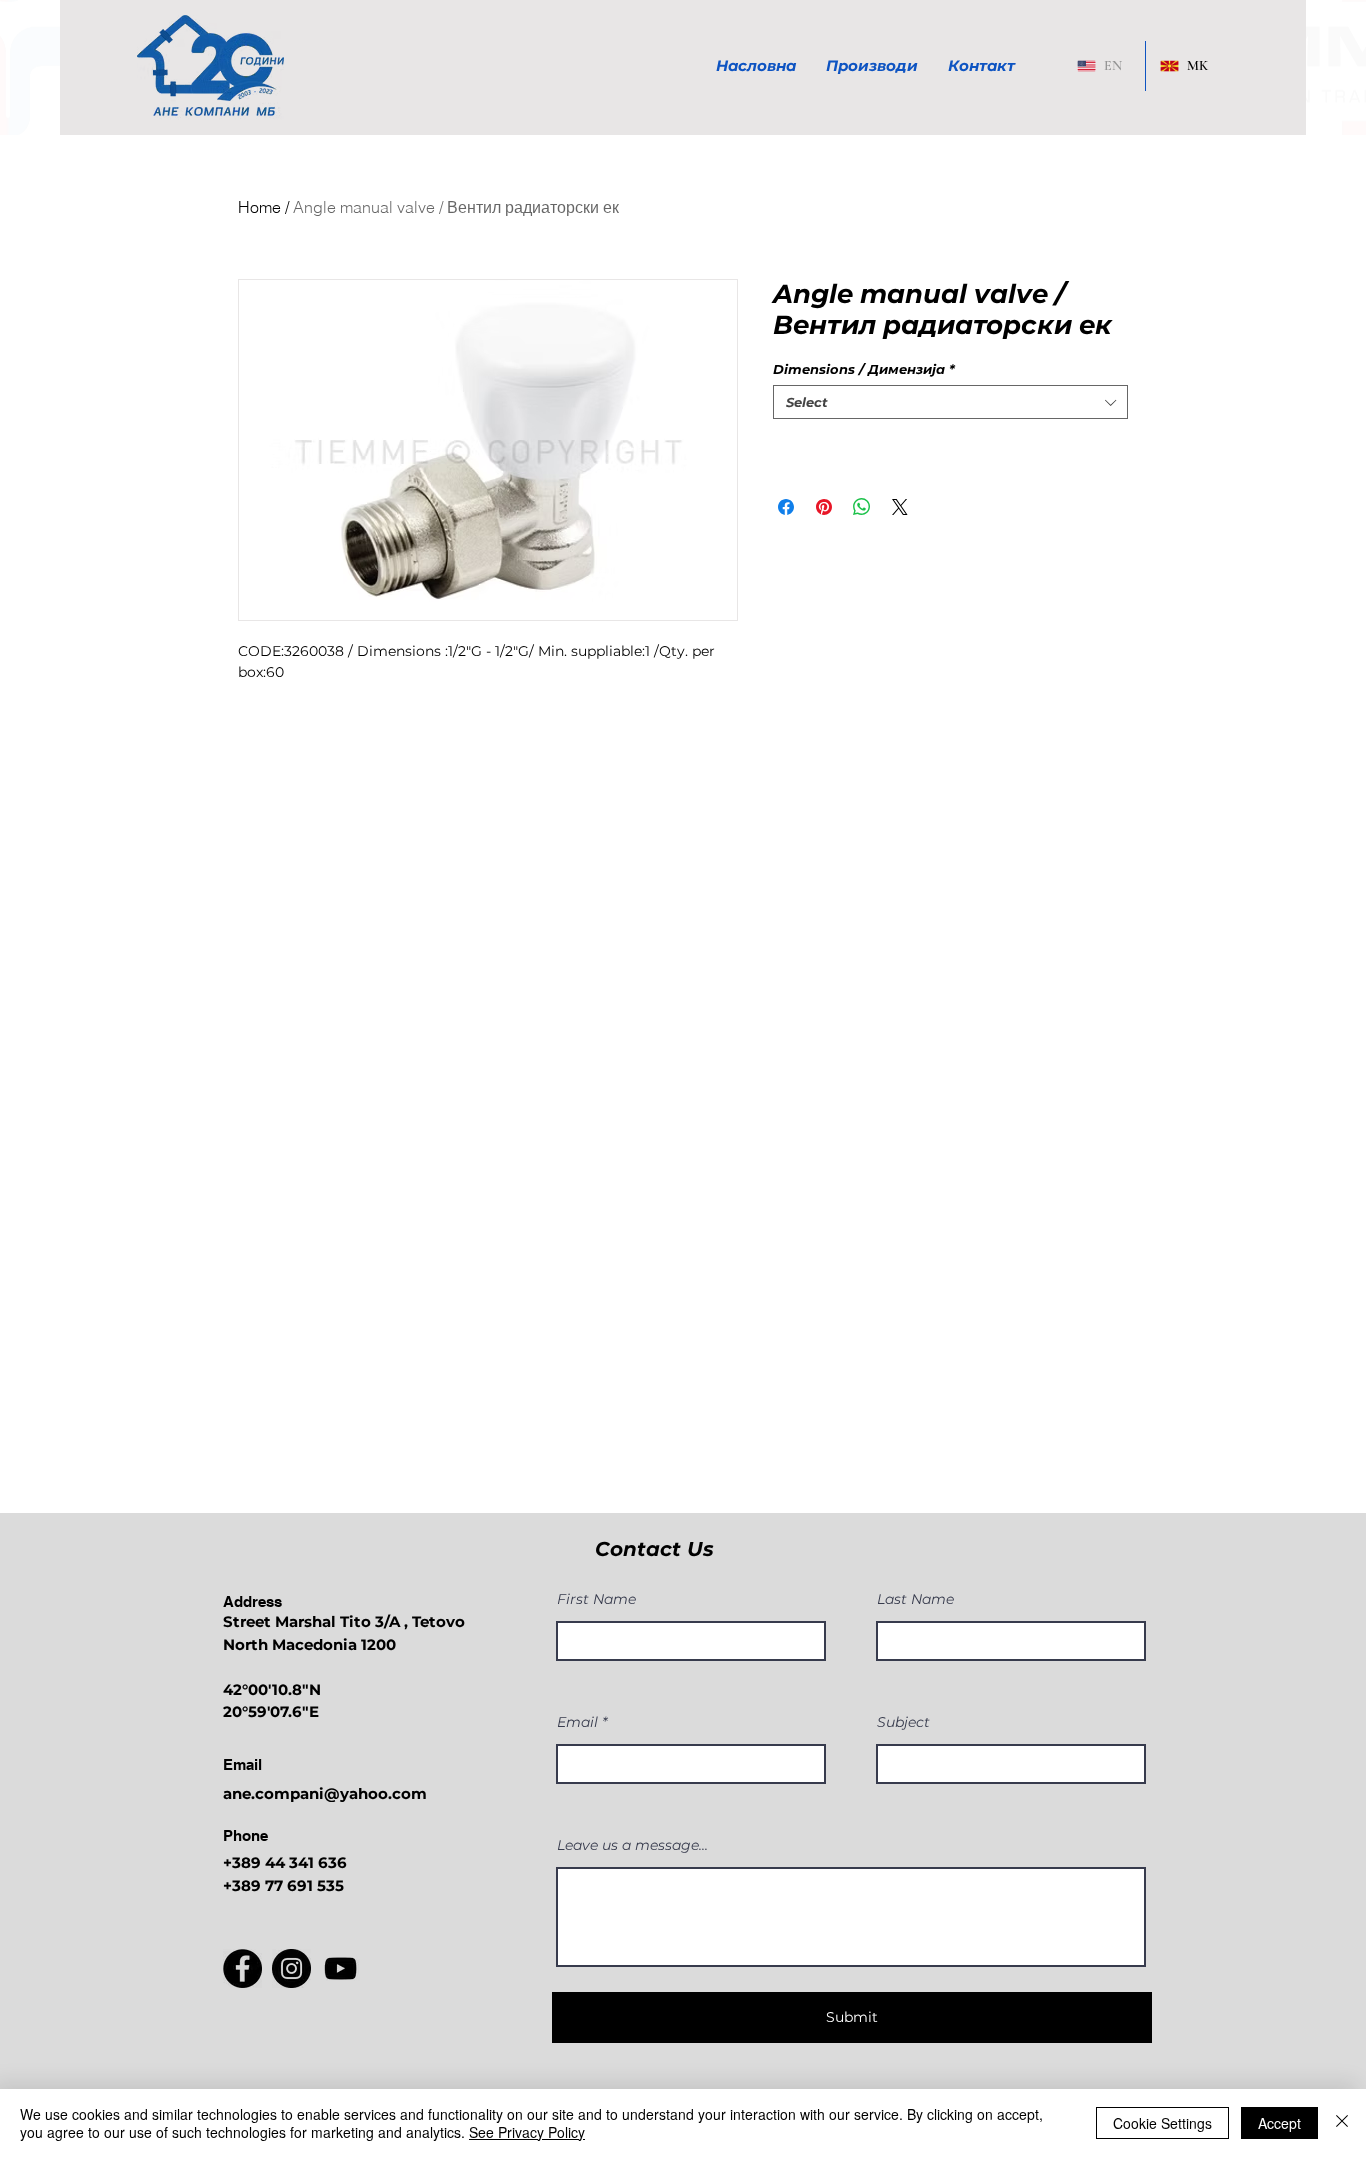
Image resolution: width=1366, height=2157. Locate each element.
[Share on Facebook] (786, 507)
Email (577, 1722)
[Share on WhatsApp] (862, 507)
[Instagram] (291, 1968)
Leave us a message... (632, 1845)
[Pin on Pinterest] (824, 507)
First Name (596, 1599)
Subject (903, 1722)
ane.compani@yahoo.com (325, 1793)
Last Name (915, 1599)
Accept (1279, 2123)
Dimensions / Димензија (864, 369)
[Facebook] (242, 1968)
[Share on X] (900, 507)
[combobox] (950, 402)
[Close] (1342, 2123)
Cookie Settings (1162, 2123)
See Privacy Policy (527, 2132)
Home (259, 207)
